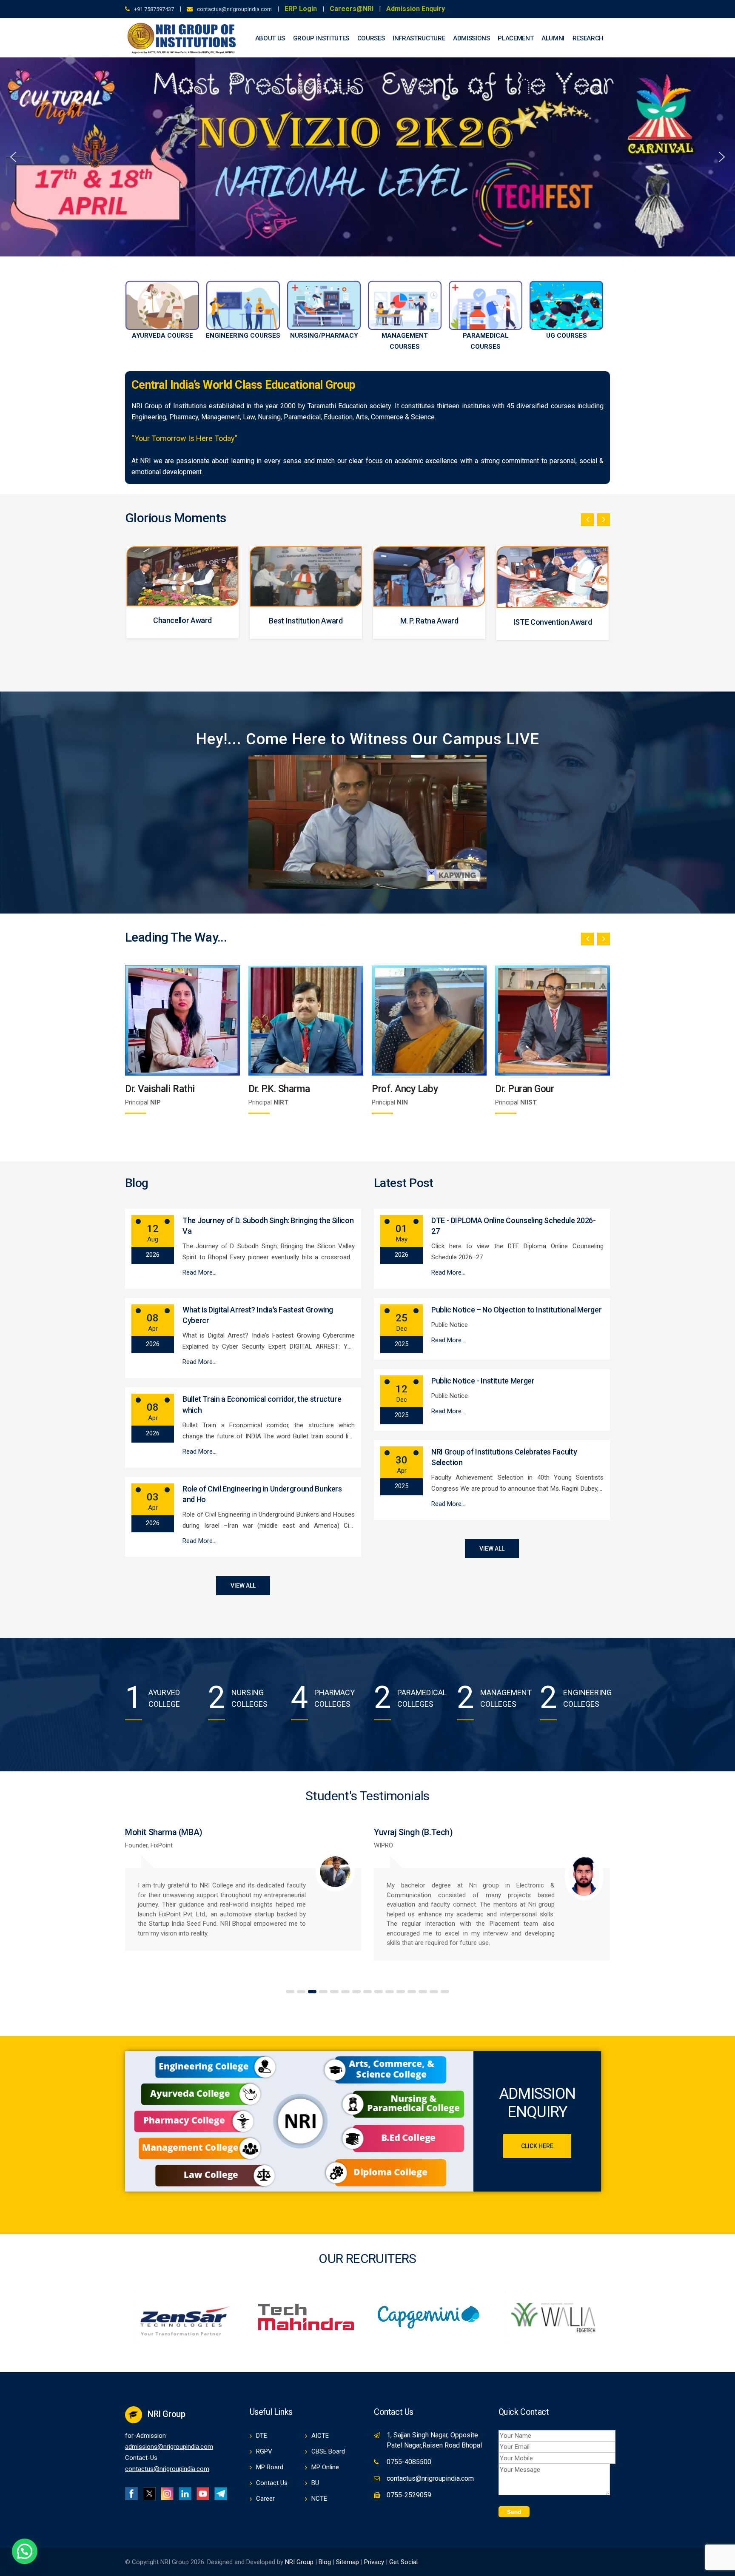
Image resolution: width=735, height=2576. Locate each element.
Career (265, 2499)
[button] (13, 157)
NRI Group (299, 2562)
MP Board (270, 2467)
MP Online (325, 2467)
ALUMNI (553, 38)
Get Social (403, 2562)
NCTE (319, 2499)
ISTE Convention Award (306, 622)
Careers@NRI (352, 9)
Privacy (375, 2562)
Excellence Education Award (553, 620)
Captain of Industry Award (429, 621)
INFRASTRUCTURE (419, 38)
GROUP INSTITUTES (321, 38)
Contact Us (272, 2483)
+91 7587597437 (154, 9)
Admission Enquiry (416, 9)
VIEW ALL (243, 1585)
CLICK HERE (537, 2146)
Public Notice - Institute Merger (483, 1381)
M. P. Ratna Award (183, 621)
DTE (262, 2436)
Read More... (199, 1272)
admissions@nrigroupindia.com (169, 2447)
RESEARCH (588, 38)
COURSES (371, 38)
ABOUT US (270, 38)
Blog (325, 2562)
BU (315, 2483)
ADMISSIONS (471, 38)
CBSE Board (328, 2451)
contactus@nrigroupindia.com (234, 9)
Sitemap (348, 2562)
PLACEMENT (516, 38)
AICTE (320, 2436)
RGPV (264, 2451)
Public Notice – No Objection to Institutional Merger (516, 1310)
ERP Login (301, 9)
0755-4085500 (409, 2462)
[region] (367, 157)
